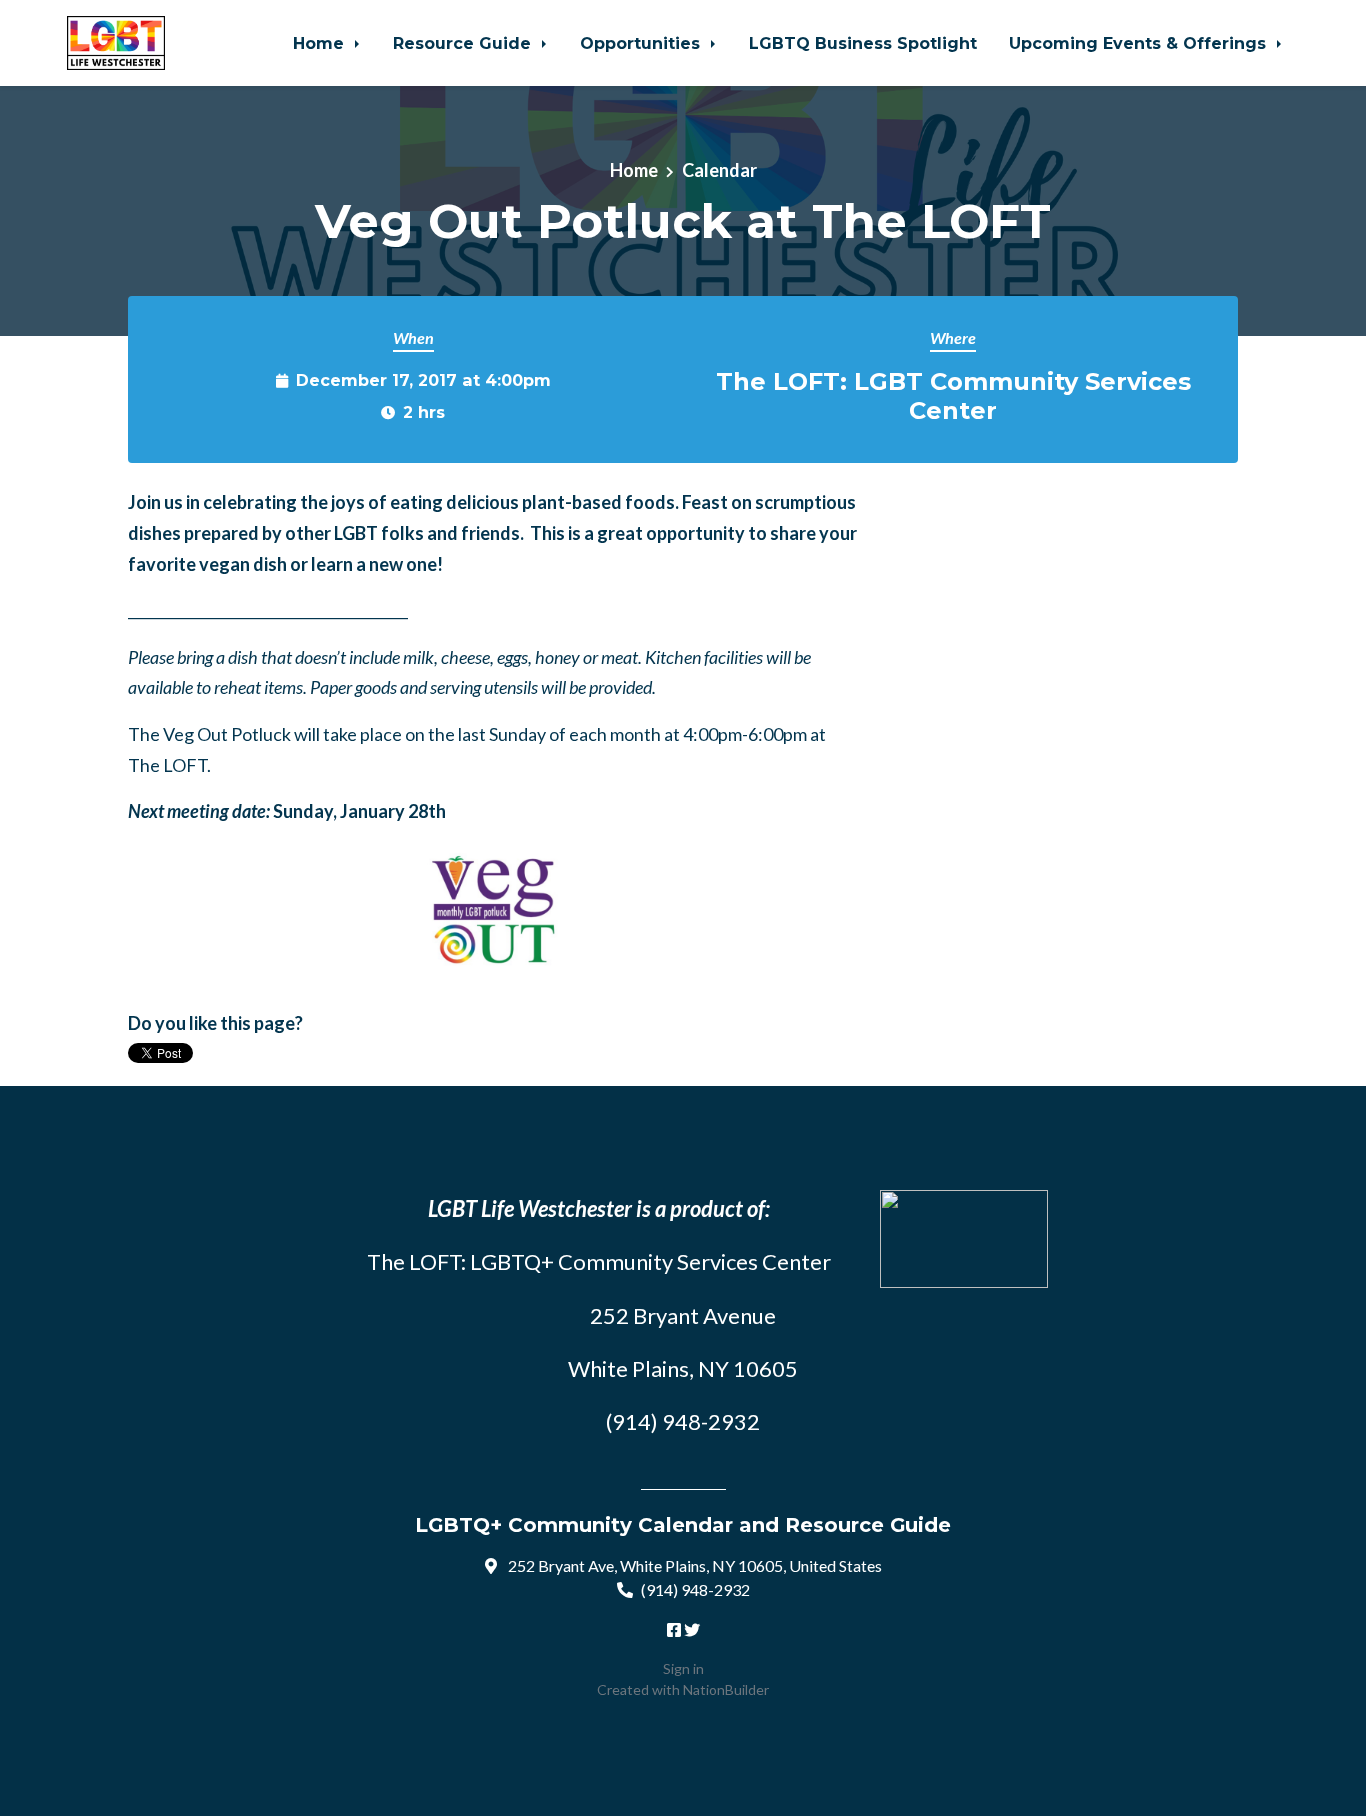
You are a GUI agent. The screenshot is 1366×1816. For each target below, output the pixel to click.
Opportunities (642, 43)
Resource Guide (464, 43)
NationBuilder (726, 1689)
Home (321, 43)
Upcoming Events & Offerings (1140, 43)
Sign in (683, 1668)
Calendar (719, 170)
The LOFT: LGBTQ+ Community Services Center (599, 1261)
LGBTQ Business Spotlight (863, 43)
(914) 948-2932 (695, 1589)
